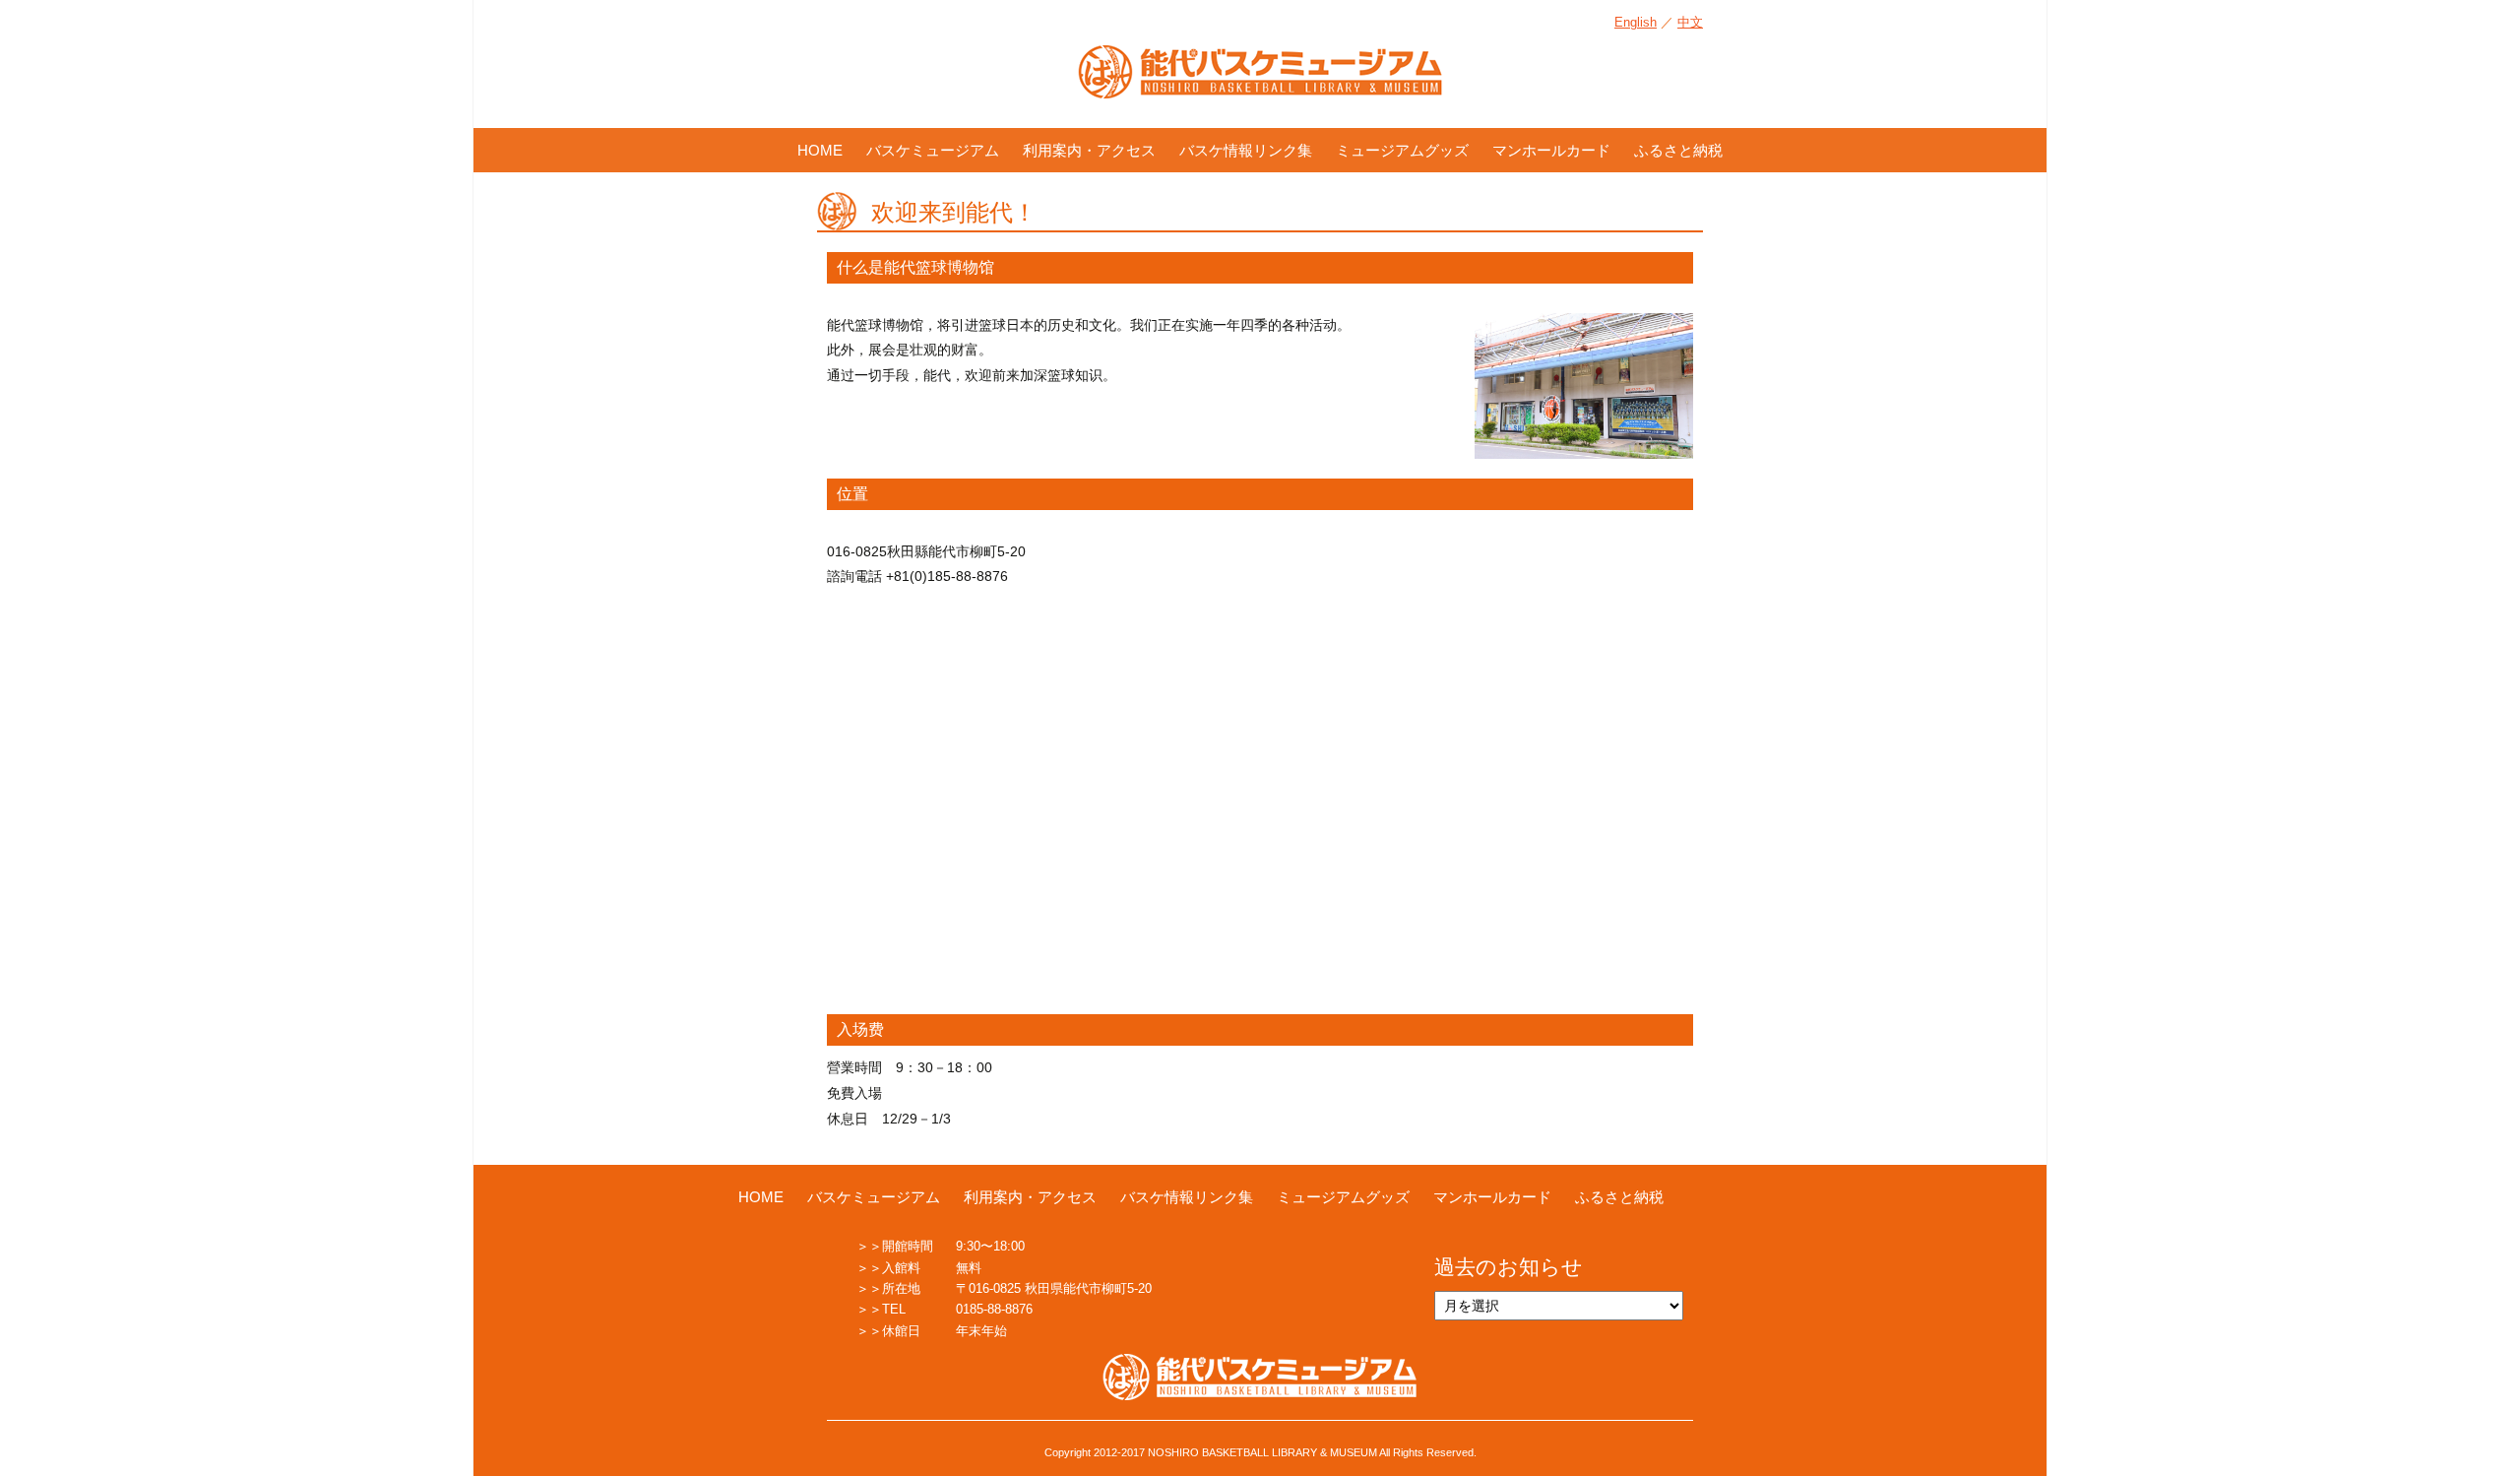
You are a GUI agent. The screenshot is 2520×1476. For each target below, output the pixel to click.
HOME (820, 150)
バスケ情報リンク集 (1246, 150)
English (1636, 22)
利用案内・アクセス (1089, 150)
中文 (1690, 22)
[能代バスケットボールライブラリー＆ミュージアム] (1260, 82)
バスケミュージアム (933, 150)
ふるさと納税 (1678, 150)
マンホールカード (1551, 150)
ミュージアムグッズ (1402, 150)
